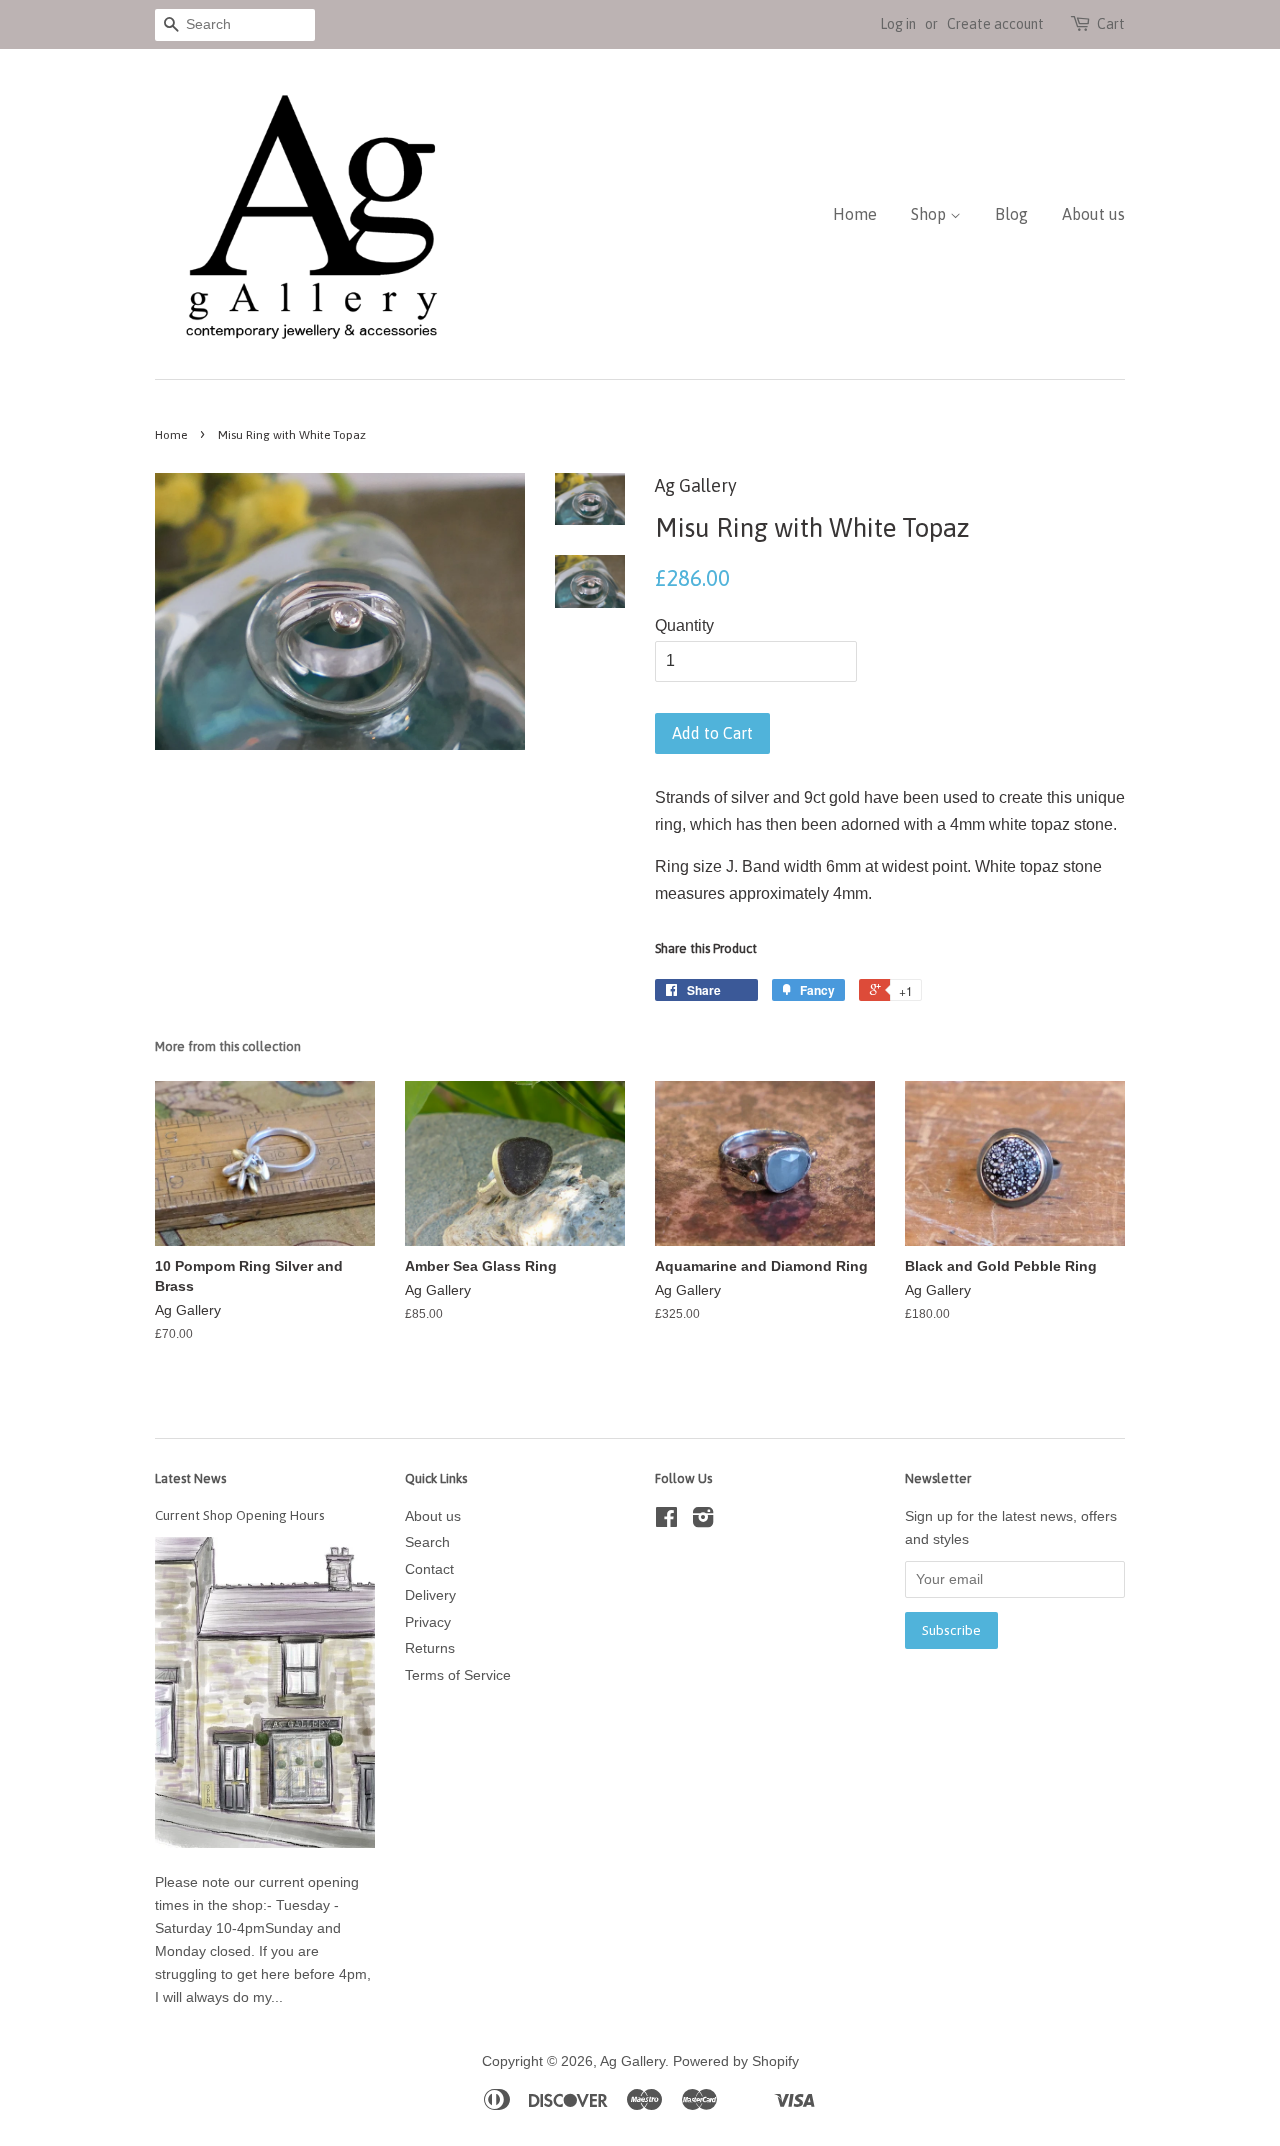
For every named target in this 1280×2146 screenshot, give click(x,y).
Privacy (428, 1622)
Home (855, 214)
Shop (930, 214)
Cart (1111, 24)
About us (1093, 214)
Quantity (684, 625)
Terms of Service (458, 1675)
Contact (429, 1569)
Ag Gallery (632, 2061)
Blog (1011, 214)
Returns (430, 1648)
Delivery (430, 1595)
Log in (898, 24)
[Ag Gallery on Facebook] (666, 1521)
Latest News (190, 1478)
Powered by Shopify (736, 2061)
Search (427, 1542)
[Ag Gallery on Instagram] (703, 1521)
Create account (995, 24)
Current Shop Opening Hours (240, 1515)
